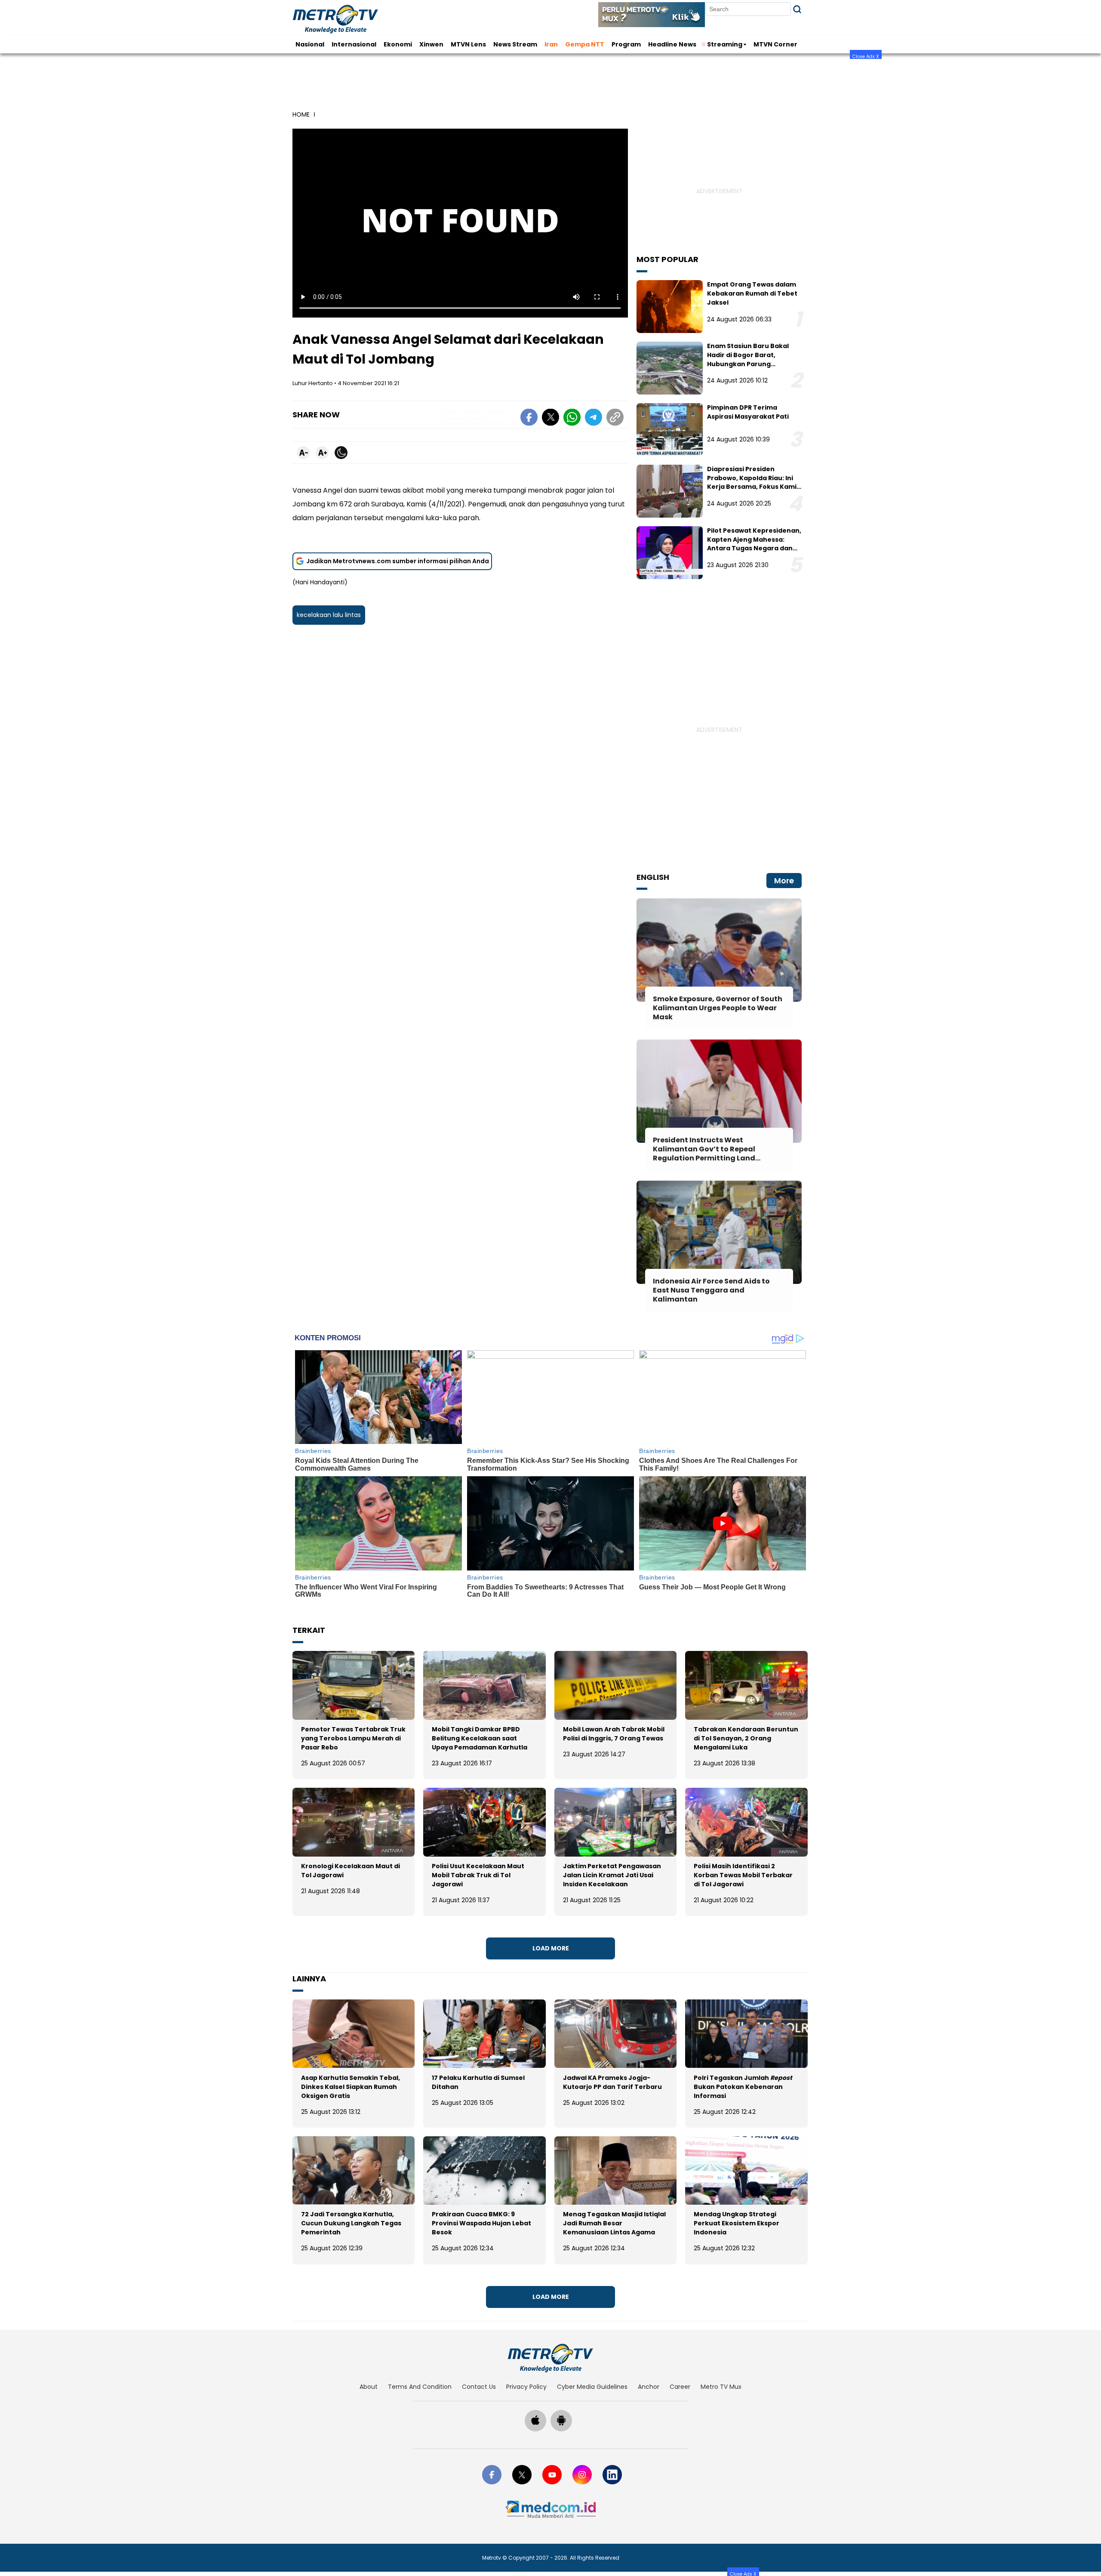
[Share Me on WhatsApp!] (572, 419)
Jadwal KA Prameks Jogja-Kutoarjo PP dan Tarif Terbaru (612, 2082)
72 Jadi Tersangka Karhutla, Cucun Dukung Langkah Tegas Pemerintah (351, 2223)
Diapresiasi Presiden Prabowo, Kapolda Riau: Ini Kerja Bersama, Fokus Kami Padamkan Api (752, 482)
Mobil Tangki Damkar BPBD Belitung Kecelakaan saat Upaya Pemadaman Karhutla (480, 1738)
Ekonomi (398, 44)
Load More (551, 1948)
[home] (550, 2358)
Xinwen (431, 44)
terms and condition (420, 2387)
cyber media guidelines (592, 2387)
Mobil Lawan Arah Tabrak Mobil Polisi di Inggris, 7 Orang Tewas (614, 1734)
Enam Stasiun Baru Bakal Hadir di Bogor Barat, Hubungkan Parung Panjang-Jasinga (748, 359)
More (784, 881)
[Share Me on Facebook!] (529, 419)
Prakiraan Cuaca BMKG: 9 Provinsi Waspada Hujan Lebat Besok (481, 2223)
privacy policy (526, 2387)
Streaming (725, 44)
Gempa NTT (585, 44)
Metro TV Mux (721, 2387)
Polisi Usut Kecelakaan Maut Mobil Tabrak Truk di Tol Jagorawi (478, 1875)
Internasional (354, 44)
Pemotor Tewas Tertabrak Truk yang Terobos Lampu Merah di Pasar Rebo (353, 1738)
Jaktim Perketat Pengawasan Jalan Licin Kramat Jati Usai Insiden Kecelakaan (612, 1875)
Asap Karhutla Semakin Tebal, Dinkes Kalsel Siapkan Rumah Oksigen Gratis (351, 2087)
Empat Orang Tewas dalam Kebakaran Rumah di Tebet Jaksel (752, 293)
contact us (479, 2387)
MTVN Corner (775, 44)
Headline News (672, 44)
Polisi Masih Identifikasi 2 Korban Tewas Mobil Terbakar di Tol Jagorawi (743, 1875)
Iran (551, 44)
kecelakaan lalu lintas (329, 615)
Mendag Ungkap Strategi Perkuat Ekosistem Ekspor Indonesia (737, 2223)
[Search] (797, 9)
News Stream (515, 44)
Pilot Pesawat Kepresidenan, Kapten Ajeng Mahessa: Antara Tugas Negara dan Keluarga (754, 544)
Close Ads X (866, 56)
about (369, 2387)
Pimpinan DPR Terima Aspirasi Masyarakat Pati (748, 412)
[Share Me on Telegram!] (594, 419)
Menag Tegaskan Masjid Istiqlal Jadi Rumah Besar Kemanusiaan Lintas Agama (614, 2223)
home (301, 114)
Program (626, 44)
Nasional (310, 44)
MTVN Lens (468, 44)
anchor (649, 2387)
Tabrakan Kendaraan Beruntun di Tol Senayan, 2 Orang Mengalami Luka (746, 1738)
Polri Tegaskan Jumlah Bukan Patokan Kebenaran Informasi (743, 2087)
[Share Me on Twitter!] (550, 419)
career (680, 2387)
